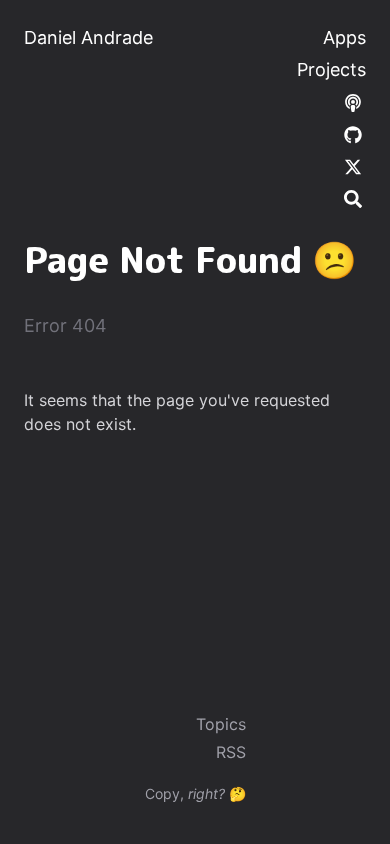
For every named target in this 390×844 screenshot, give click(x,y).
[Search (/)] (353, 198)
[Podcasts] (353, 101)
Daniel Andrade (88, 37)
